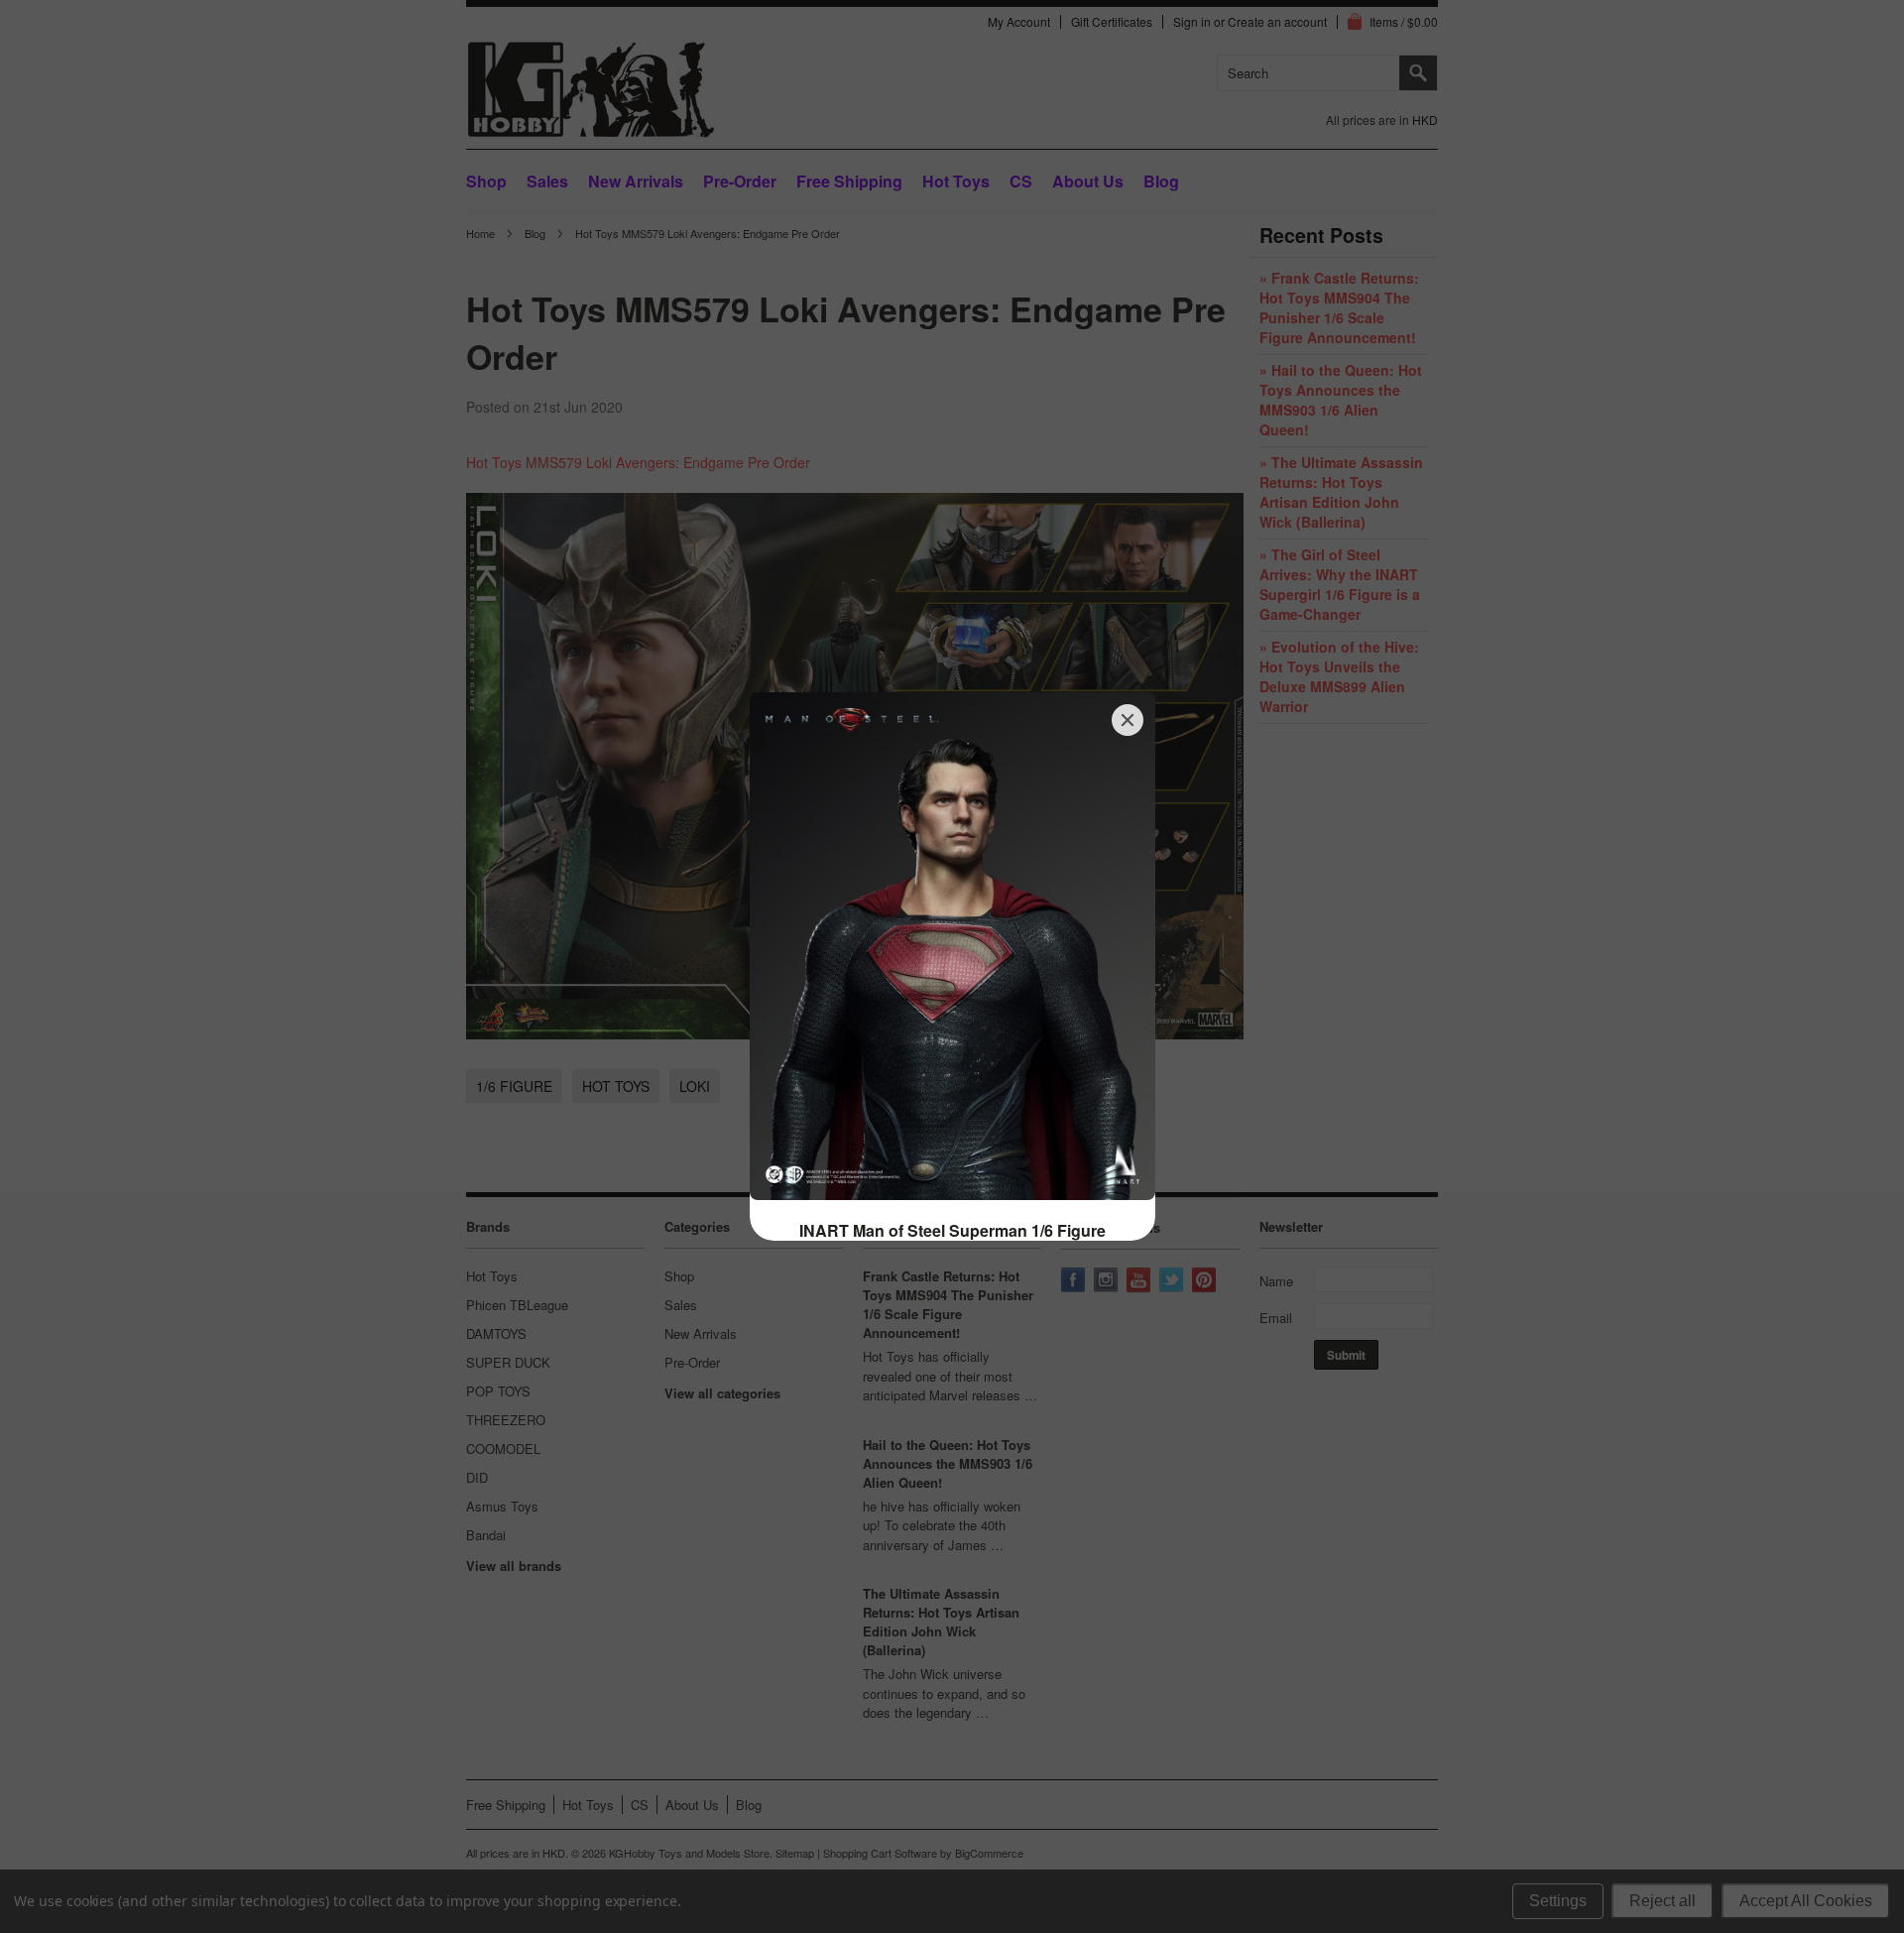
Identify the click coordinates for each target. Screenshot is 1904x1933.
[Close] (1128, 720)
